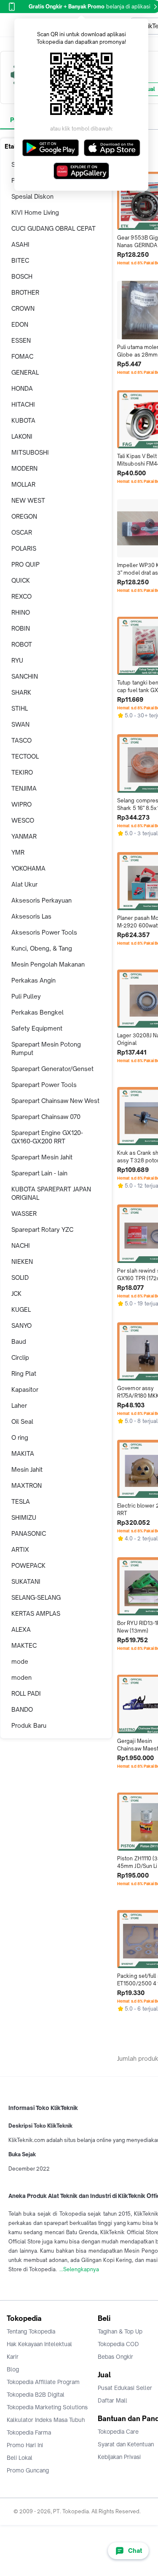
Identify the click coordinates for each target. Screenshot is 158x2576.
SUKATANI (26, 1581)
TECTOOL (25, 756)
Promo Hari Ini (25, 2445)
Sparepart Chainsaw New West (55, 1101)
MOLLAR (23, 484)
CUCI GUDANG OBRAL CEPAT (54, 228)
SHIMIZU (24, 1517)
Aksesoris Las (31, 916)
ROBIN (21, 628)
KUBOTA (23, 420)
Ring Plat (24, 1373)
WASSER (24, 1213)
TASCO (21, 740)
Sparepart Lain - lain (39, 1173)
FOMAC (22, 356)
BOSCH (22, 276)
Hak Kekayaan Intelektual (39, 2344)
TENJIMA (24, 788)
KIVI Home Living (35, 212)
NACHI (21, 1245)
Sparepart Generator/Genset (52, 1069)
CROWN (23, 308)
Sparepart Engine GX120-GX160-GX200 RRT (47, 1137)
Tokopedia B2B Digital (36, 2395)
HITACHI (23, 404)
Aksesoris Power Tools (44, 932)
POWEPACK (28, 1565)
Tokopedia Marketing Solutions (47, 2407)
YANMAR (24, 836)
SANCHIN (25, 676)
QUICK (21, 580)
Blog (13, 2369)
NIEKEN (22, 1261)
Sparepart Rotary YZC (42, 1229)
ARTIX (20, 1549)
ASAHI (20, 244)
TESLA (21, 1501)
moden (21, 1677)
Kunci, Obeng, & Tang (42, 948)
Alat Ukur (24, 884)
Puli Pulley (26, 996)
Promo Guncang (28, 2470)
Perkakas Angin (33, 980)
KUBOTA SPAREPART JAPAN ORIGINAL (51, 1193)
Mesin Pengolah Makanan (48, 964)
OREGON (24, 516)
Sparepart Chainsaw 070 (46, 1117)
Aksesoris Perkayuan (42, 900)
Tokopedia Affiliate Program (43, 2382)
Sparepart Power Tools (44, 1085)
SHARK (21, 692)
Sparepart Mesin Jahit (42, 1157)
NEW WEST (28, 500)
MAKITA (23, 1453)
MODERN (24, 468)
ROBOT (22, 644)
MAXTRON (27, 1485)
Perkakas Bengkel (37, 1012)
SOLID (20, 1277)
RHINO (21, 612)
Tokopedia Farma (29, 2432)
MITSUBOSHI (30, 452)
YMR (18, 852)
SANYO (21, 1325)
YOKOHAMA (28, 868)
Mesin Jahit (27, 1469)
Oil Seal (22, 1421)
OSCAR (22, 532)
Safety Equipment (37, 1028)
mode (20, 1661)
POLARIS (24, 548)
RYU (17, 660)
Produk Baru (29, 1725)
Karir (13, 2357)
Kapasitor (25, 1389)
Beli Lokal (20, 2458)
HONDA (22, 388)
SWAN (20, 724)
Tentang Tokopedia (31, 2331)
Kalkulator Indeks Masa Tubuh (46, 2420)
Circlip (20, 1357)
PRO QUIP (25, 564)
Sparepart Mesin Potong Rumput (46, 1048)
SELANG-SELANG (36, 1597)
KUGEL (21, 1309)
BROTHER (25, 292)
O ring (20, 1437)
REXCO (21, 596)
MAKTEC (24, 1645)
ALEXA (21, 1629)
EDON (20, 324)
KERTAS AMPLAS (36, 1613)
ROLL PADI (26, 1693)
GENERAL (25, 372)
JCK (16, 1293)
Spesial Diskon (32, 196)
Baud (19, 1341)
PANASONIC (29, 1533)
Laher (19, 1405)
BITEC (20, 260)
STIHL (20, 708)
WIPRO (21, 804)
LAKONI (22, 436)
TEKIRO (22, 772)
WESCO (23, 820)
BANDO (22, 1709)
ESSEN (21, 340)
